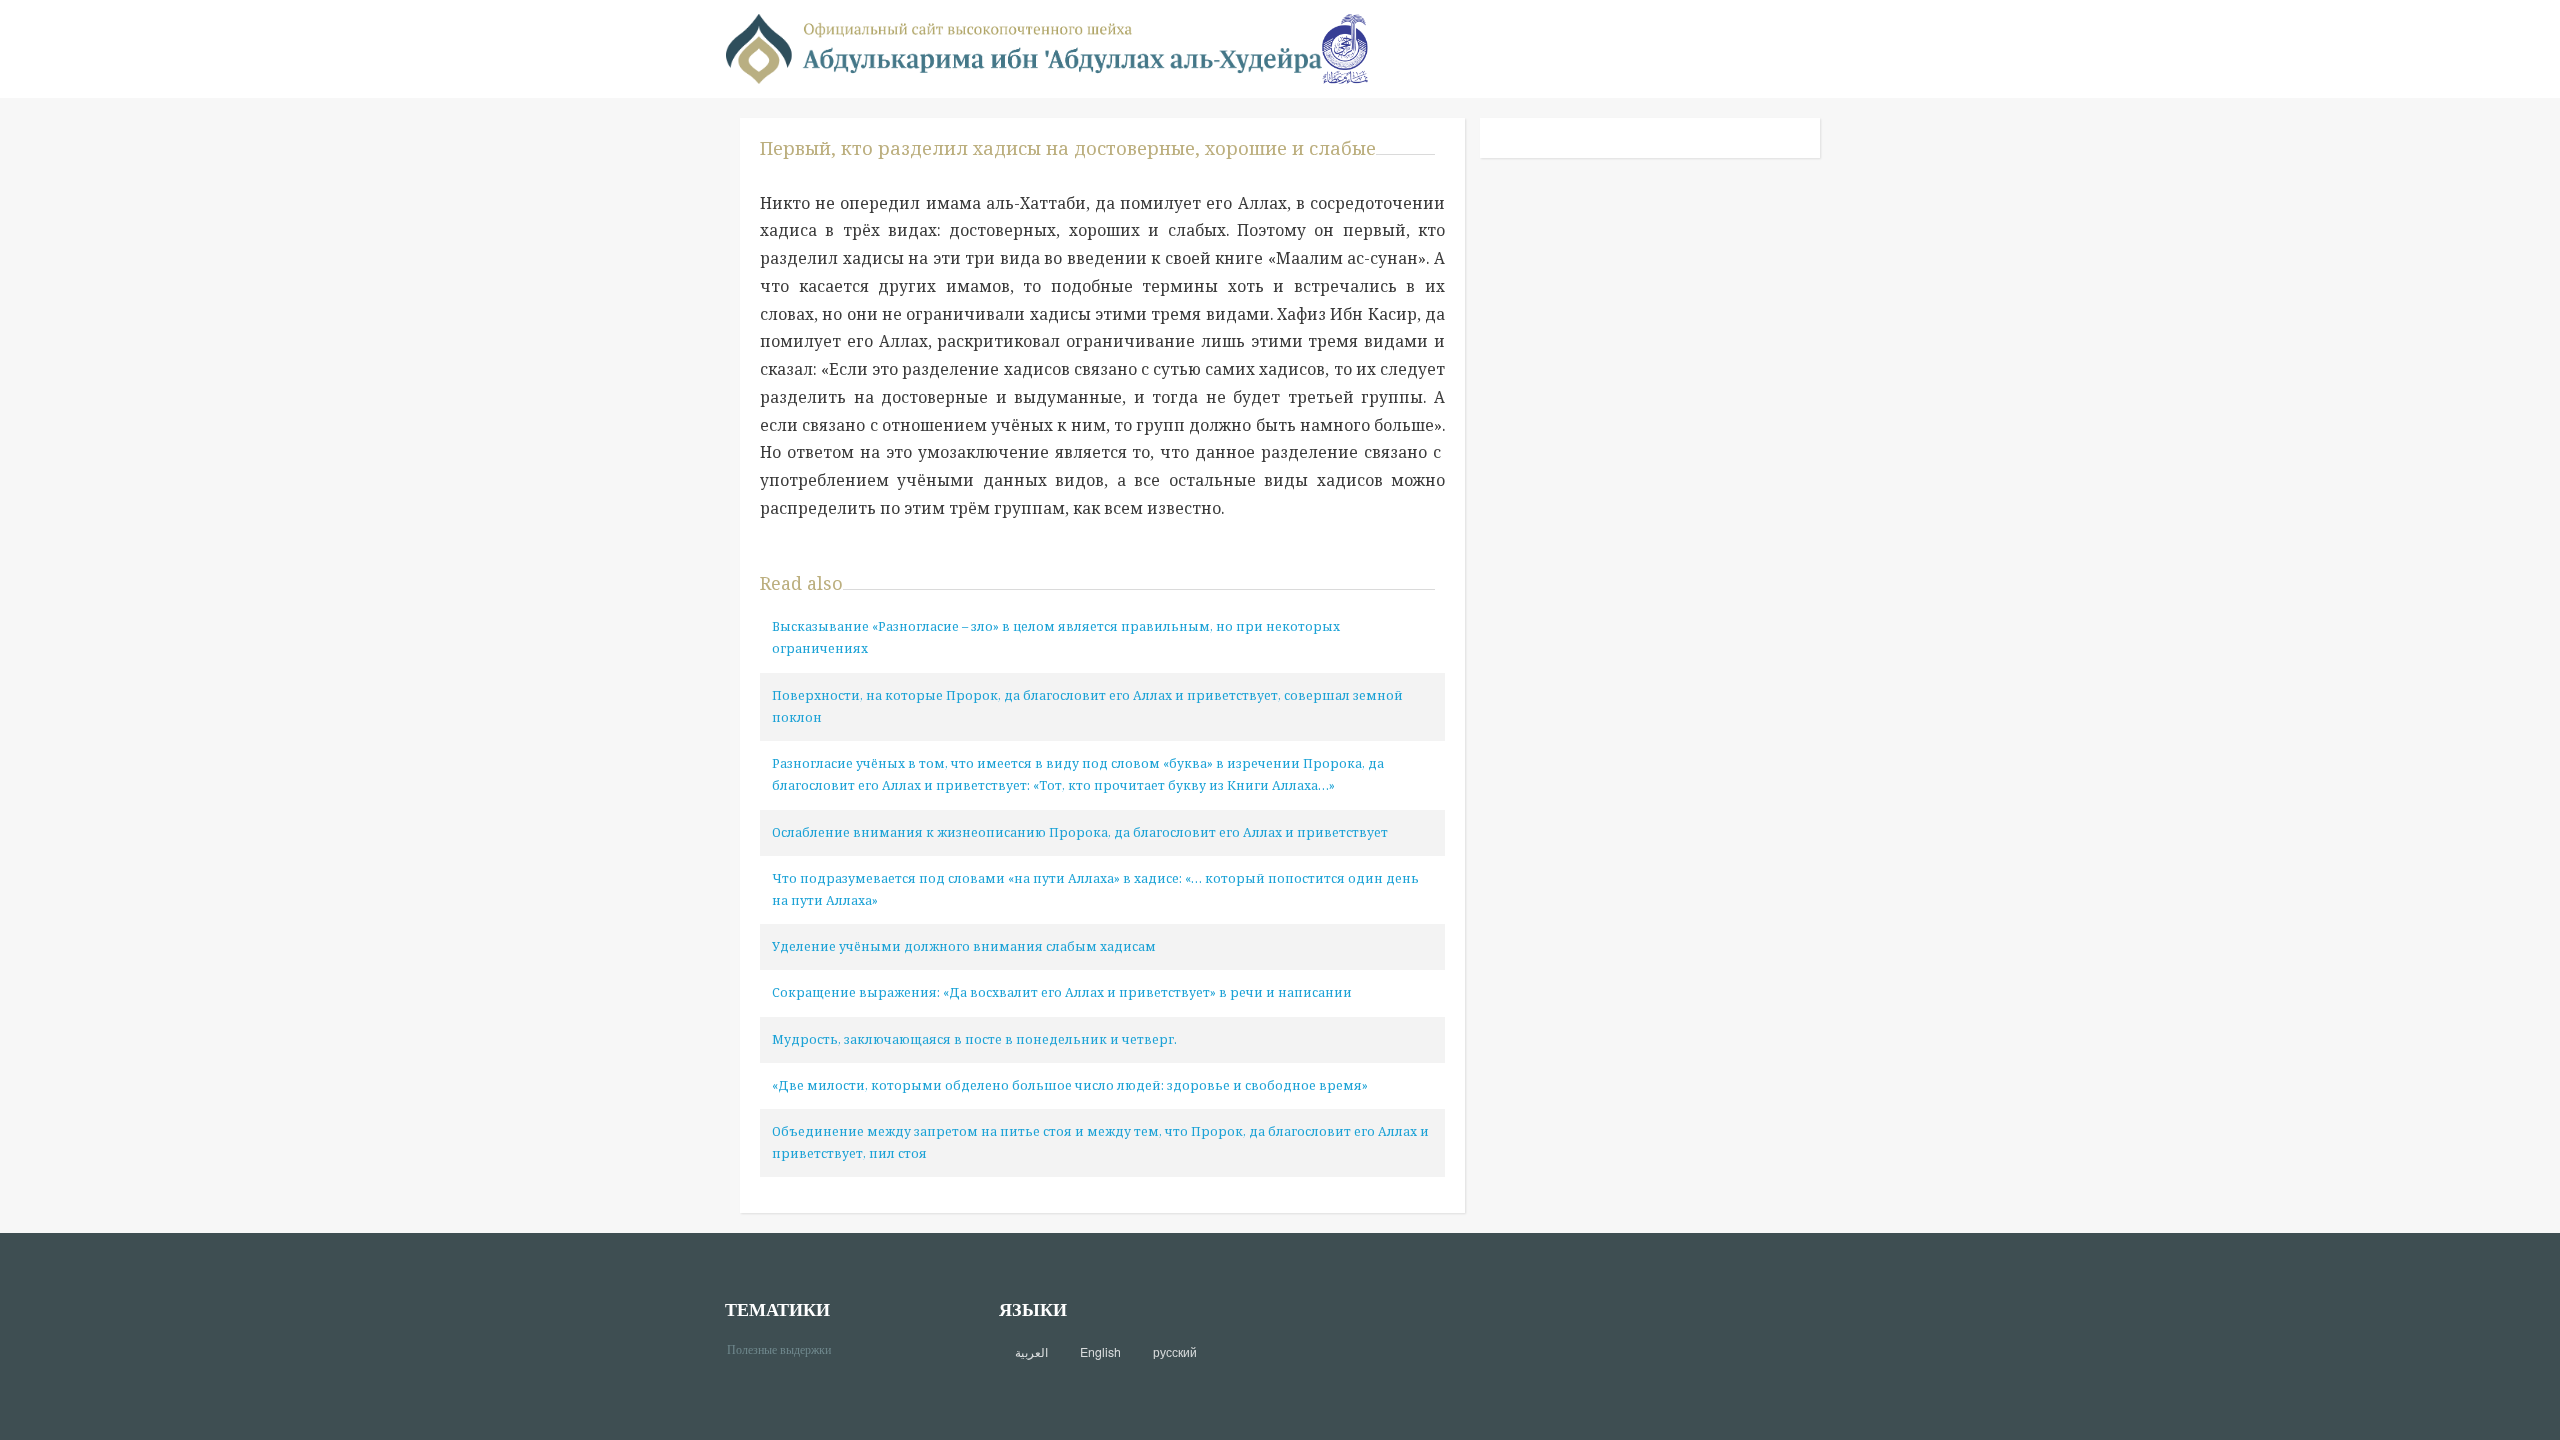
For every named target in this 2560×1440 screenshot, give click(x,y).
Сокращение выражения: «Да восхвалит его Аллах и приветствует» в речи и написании (1062, 992)
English (1100, 1352)
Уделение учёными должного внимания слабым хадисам (964, 946)
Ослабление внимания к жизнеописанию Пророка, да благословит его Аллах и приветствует (1080, 832)
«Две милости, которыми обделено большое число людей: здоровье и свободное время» (1070, 1085)
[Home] (1024, 47)
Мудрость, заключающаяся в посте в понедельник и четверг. (974, 1039)
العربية (1031, 1352)
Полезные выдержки (786, 1348)
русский (1175, 1352)
